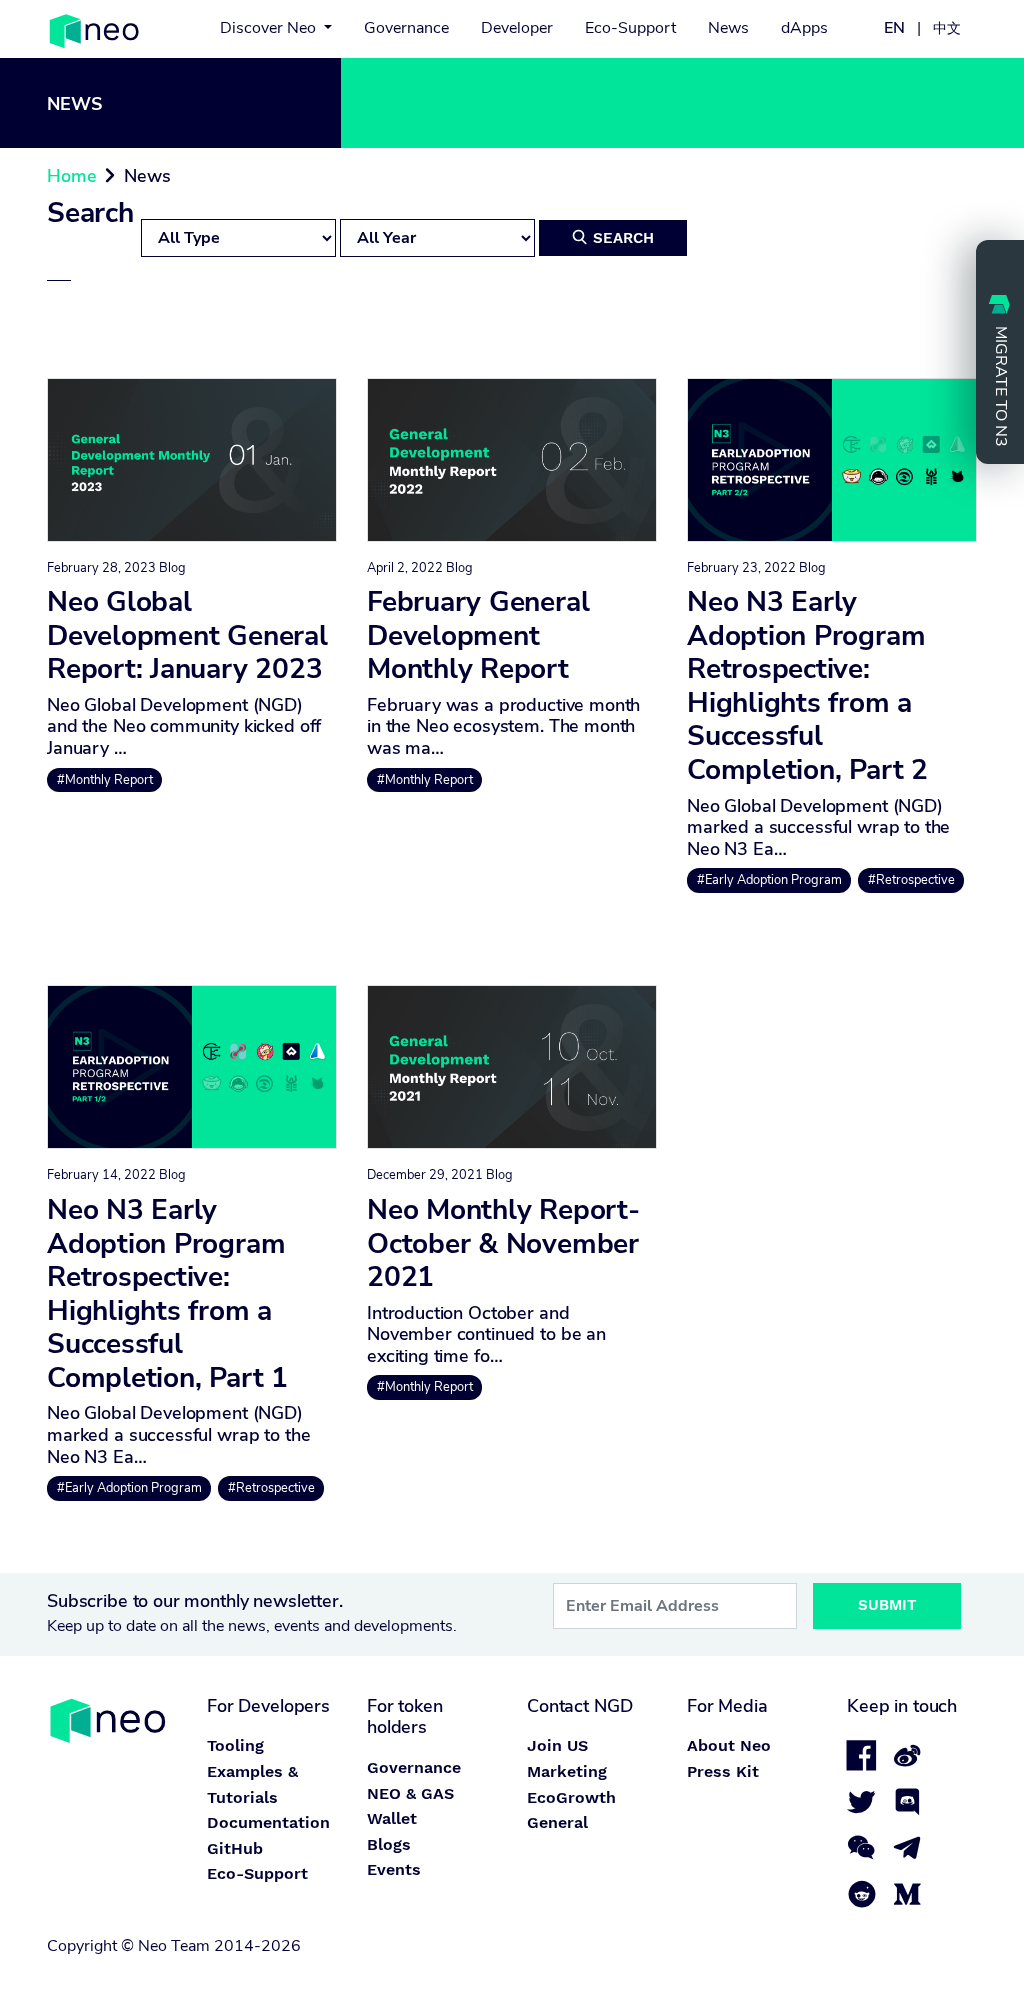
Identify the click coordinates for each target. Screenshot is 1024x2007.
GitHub (235, 1848)
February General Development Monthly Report (478, 635)
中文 (947, 28)
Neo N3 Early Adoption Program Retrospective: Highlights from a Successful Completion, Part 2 (807, 686)
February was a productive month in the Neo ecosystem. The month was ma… (503, 726)
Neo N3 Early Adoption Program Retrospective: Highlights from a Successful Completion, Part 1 (167, 1294)
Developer (517, 28)
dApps (804, 28)
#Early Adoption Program (769, 880)
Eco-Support (630, 28)
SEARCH (613, 238)
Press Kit (723, 1771)
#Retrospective (911, 880)
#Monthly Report (105, 780)
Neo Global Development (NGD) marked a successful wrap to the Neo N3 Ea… (818, 827)
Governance (406, 28)
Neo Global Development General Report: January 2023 (187, 635)
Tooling (235, 1745)
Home (71, 176)
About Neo (729, 1745)
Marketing (567, 1771)
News (728, 28)
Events (394, 1869)
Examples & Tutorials (252, 1784)
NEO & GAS (410, 1793)
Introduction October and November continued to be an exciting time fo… (486, 1334)
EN (894, 28)
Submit (887, 1605)
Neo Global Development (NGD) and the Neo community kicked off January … (184, 726)
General (557, 1822)
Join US (557, 1745)
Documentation (268, 1822)
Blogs (389, 1844)
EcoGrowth (571, 1797)
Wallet (392, 1818)
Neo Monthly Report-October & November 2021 (503, 1243)
